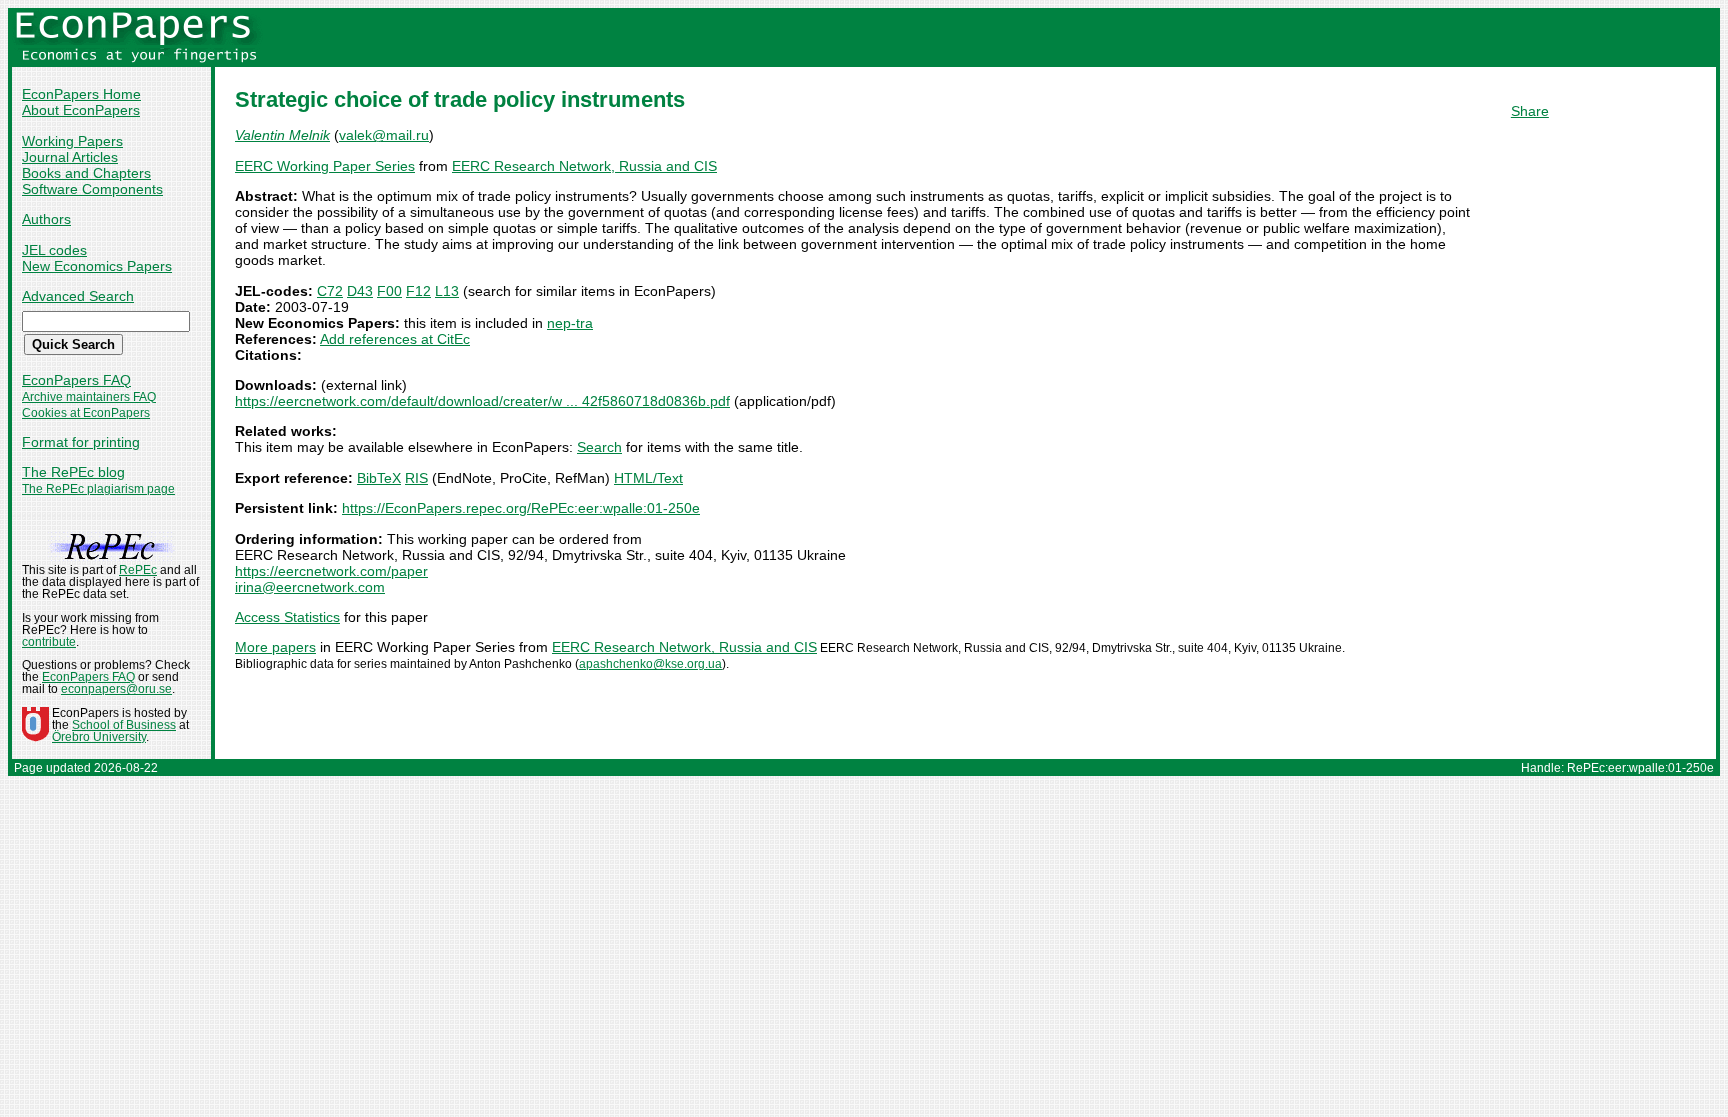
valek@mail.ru (384, 135)
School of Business (124, 725)
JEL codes (54, 250)
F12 (418, 291)
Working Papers (72, 141)
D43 (360, 291)
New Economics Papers (97, 266)
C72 (330, 291)
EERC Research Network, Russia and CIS (584, 166)
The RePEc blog (73, 472)
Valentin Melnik (282, 135)
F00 (389, 291)
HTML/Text (648, 478)
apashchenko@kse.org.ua (650, 664)
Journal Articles (70, 157)
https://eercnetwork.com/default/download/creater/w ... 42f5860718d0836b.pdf (482, 401)
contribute (49, 642)
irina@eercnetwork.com (310, 587)
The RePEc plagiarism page (98, 489)
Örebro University (99, 737)
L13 (447, 291)
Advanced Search (78, 296)
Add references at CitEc (395, 339)
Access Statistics (287, 617)
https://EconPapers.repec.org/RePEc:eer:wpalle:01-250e (521, 508)
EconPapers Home (81, 94)
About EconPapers (81, 110)
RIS (416, 478)
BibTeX (379, 478)
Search (599, 447)
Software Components (92, 189)
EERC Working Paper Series (325, 166)
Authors (46, 219)
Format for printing (81, 442)
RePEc (138, 570)
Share (1530, 111)
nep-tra (570, 323)
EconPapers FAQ (76, 380)
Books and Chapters (86, 173)
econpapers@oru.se (116, 689)
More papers (275, 647)
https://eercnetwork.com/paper (331, 571)
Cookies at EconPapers (86, 413)
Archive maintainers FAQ (89, 397)
